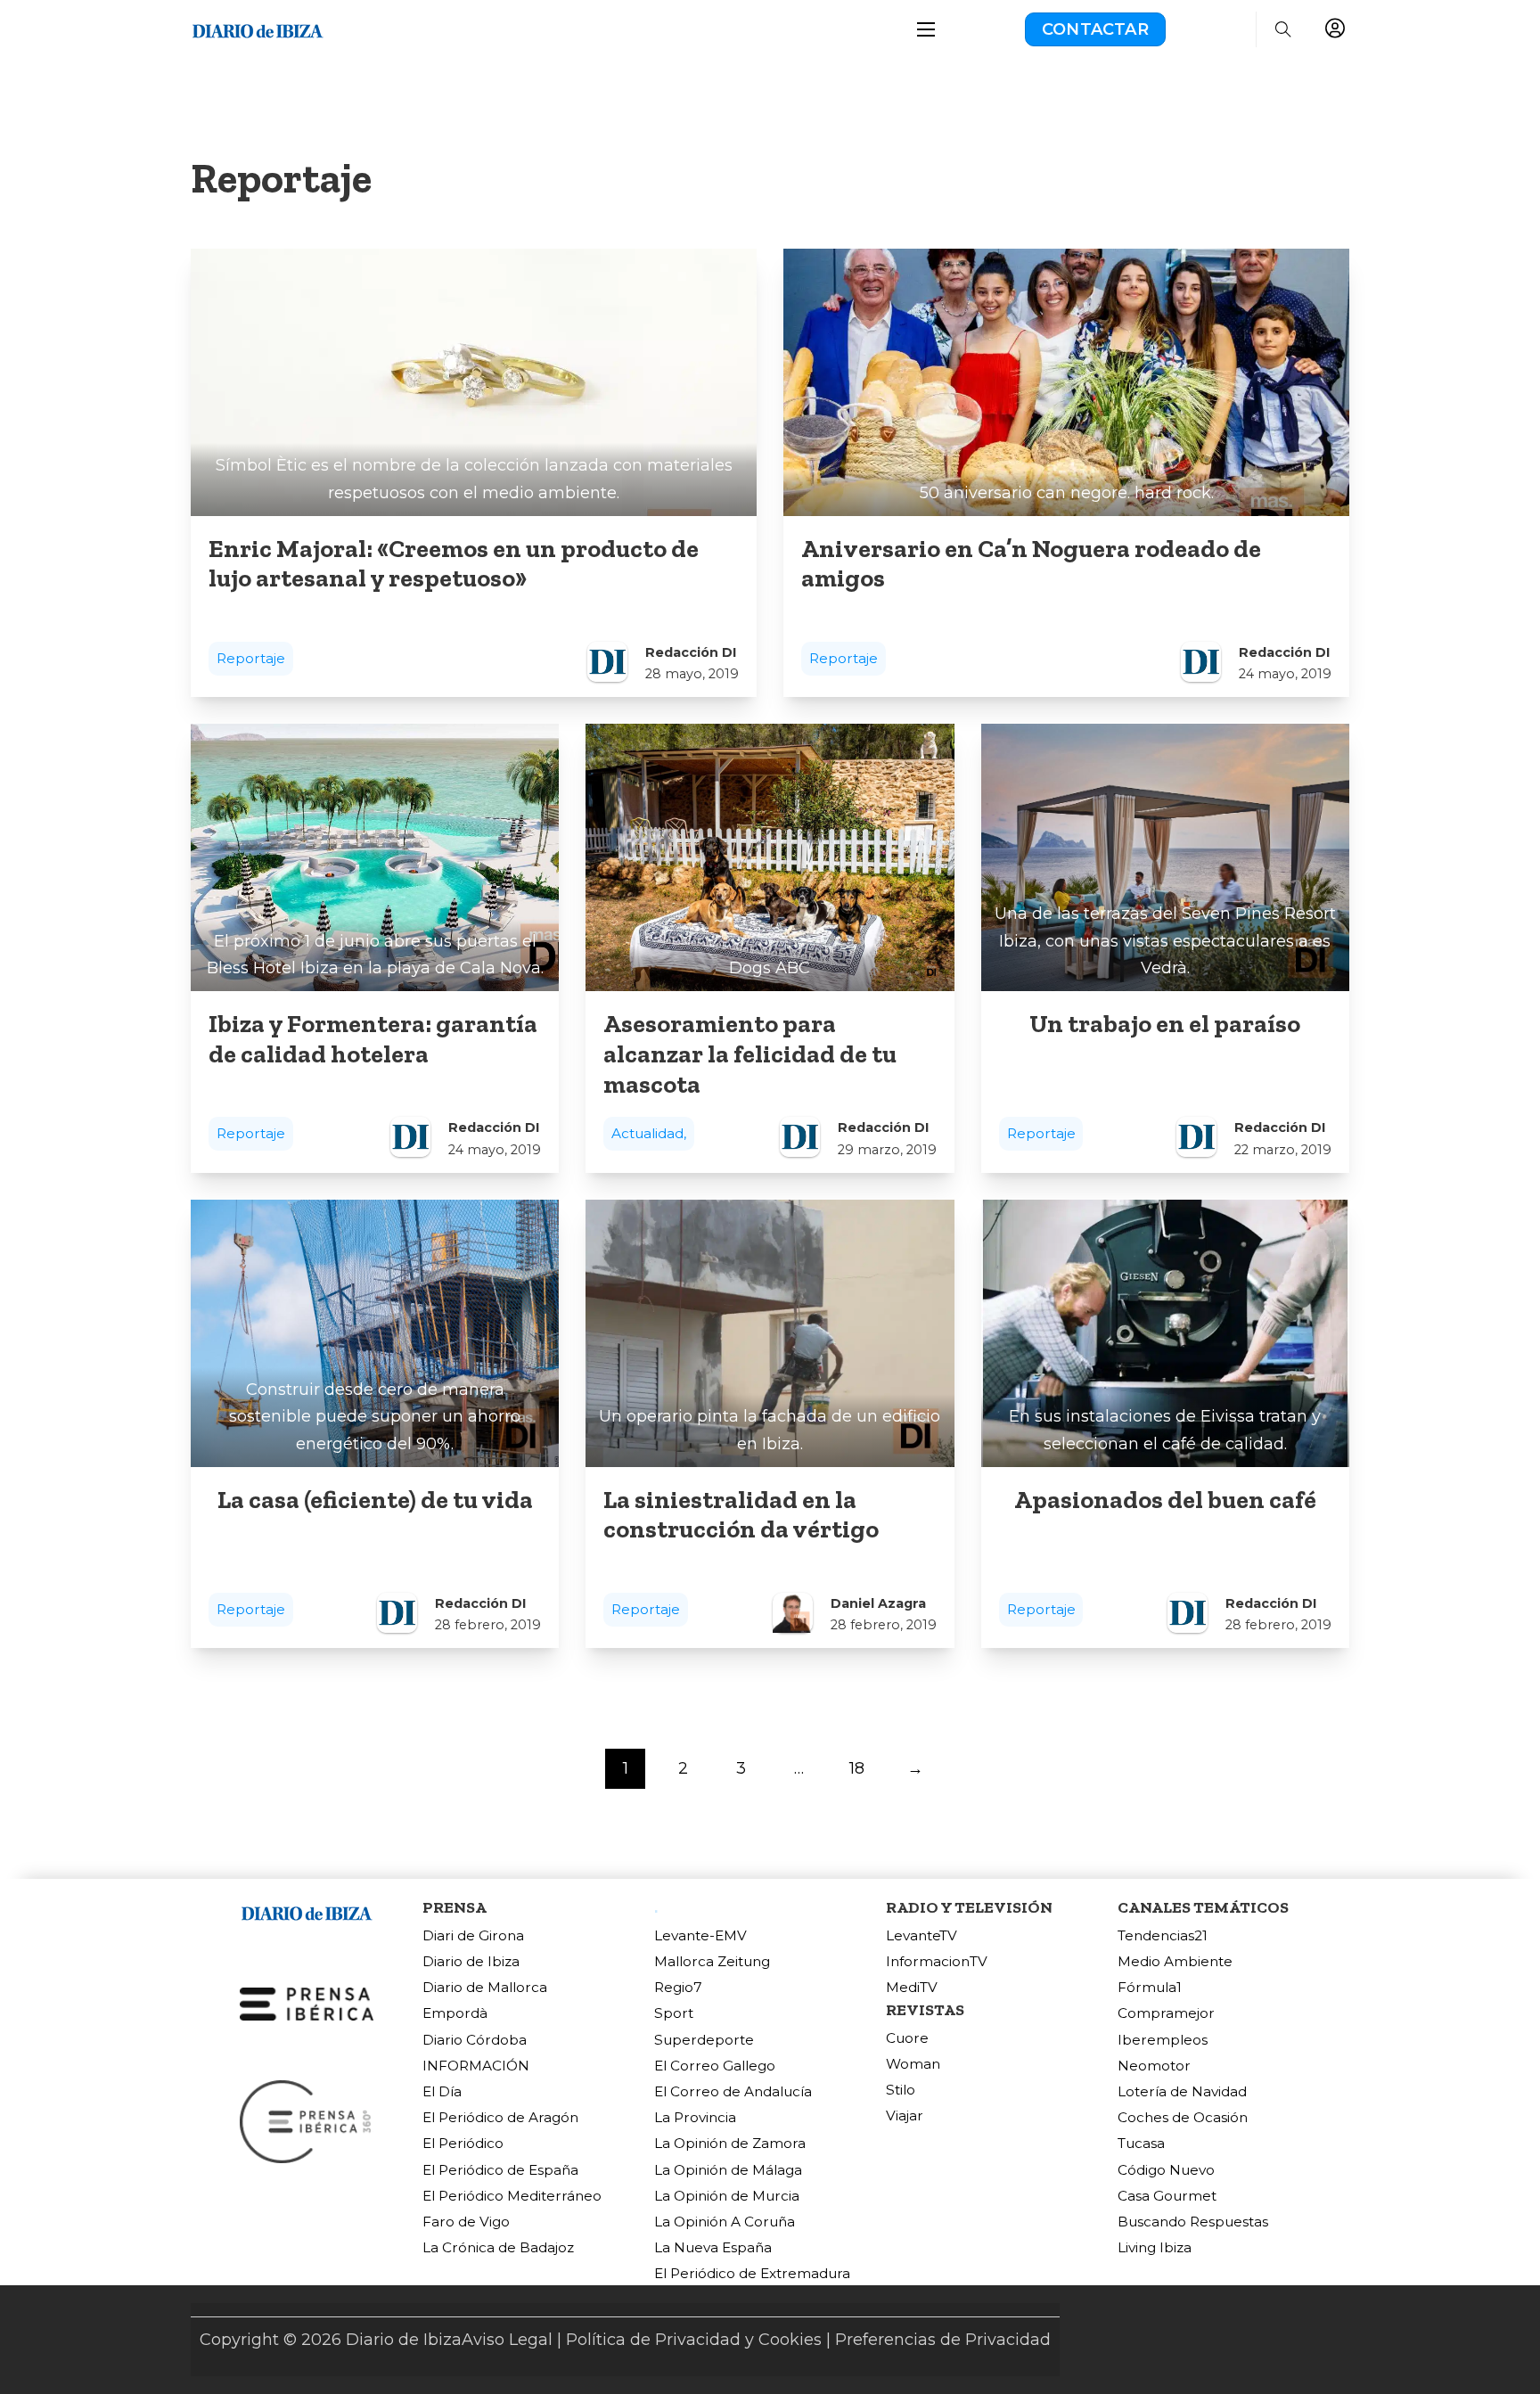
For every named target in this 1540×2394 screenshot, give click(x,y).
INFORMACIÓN (476, 2066)
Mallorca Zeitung (712, 1961)
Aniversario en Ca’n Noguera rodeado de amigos (1031, 563)
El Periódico (463, 2143)
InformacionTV (937, 1961)
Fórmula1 (1150, 1987)
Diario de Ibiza (471, 1961)
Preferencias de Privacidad (943, 2340)
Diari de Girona (473, 1935)
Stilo (901, 2090)
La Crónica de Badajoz (498, 2247)
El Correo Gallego (715, 2066)
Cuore (907, 2038)
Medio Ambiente (1175, 1961)
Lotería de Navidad (1182, 2091)
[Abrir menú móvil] (926, 29)
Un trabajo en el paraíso (1165, 1023)
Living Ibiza (1155, 2247)
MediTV (912, 1987)
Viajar (905, 2115)
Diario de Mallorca (485, 1987)
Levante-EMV (700, 1935)
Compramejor (1166, 2013)
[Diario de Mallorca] (307, 1911)
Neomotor (1154, 2066)
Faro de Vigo (466, 2222)
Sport (674, 2013)
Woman (913, 2064)
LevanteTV (922, 1935)
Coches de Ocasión (1183, 2117)
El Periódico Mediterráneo (512, 2196)
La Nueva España (713, 2247)
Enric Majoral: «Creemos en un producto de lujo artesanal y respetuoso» (454, 563)
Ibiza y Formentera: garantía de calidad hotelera (373, 1038)
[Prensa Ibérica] (307, 2003)
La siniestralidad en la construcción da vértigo (741, 1514)
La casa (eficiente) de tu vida (375, 1499)
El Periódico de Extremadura (752, 2273)
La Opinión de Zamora (730, 2143)
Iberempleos (1163, 2040)
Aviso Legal (507, 2340)
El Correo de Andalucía (733, 2091)
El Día (442, 2091)
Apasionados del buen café (1165, 1499)
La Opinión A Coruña (725, 2222)
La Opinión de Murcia (727, 2196)
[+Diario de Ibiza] (258, 29)
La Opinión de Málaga (728, 2170)
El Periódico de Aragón (500, 2117)
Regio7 (678, 1987)
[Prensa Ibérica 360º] (307, 2120)
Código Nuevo (1166, 2170)
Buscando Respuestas (1193, 2222)
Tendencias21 (1163, 1935)
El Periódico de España (500, 2170)
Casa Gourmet (1167, 2196)
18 (857, 1768)
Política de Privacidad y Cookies (694, 2340)
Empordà (455, 2013)
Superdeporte (704, 2040)
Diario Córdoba (475, 2040)
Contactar (1095, 29)
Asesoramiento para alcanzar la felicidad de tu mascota (750, 1054)
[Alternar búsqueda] (1283, 29)
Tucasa (1141, 2143)
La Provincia (695, 2117)
